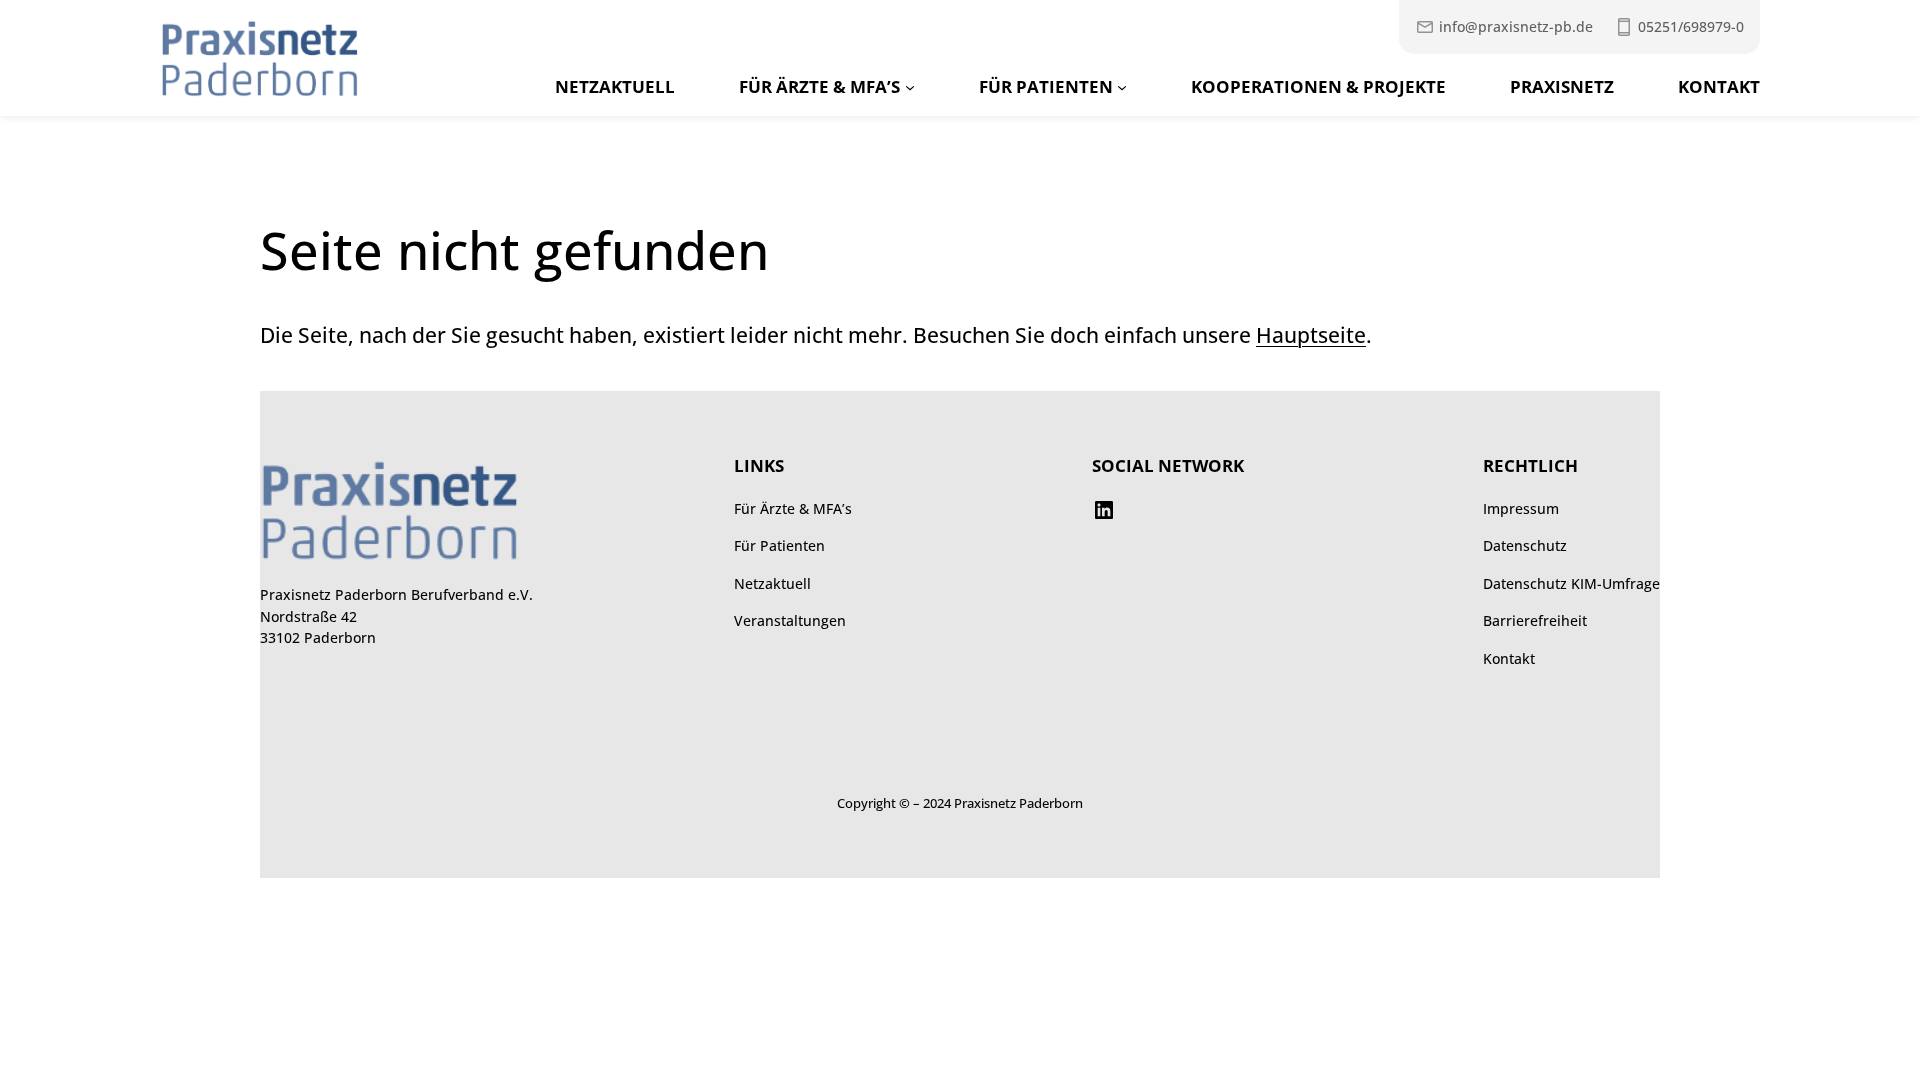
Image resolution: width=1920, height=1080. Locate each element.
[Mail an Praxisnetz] (1504, 27)
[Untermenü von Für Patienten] (1122, 87)
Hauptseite (1311, 335)
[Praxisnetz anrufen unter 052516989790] (1679, 27)
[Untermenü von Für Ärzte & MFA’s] (910, 87)
